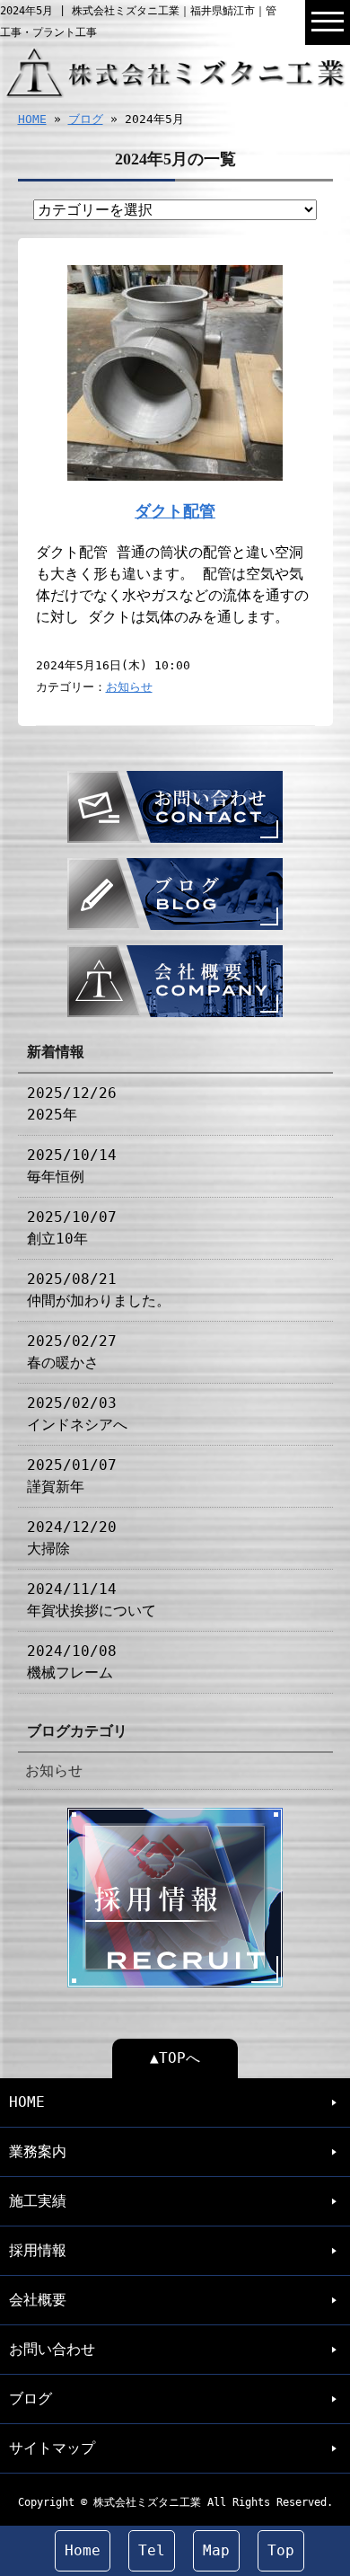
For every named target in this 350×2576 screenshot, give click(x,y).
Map (216, 2550)
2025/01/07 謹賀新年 (72, 1476)
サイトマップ (52, 2448)
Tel (152, 2550)
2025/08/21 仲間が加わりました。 (99, 1290)
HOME (32, 119)
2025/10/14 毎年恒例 (72, 1166)
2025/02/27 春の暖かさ (72, 1352)
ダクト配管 (175, 511)
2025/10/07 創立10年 (72, 1228)
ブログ (86, 119)
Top (281, 2550)
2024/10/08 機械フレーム (72, 1662)
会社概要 (38, 2300)
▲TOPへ (175, 2058)
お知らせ (129, 687)
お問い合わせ (52, 2349)
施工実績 (38, 2201)
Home (83, 2550)
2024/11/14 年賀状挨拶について (92, 1600)
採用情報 (38, 2250)
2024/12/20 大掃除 (72, 1538)
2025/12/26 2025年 (72, 1104)
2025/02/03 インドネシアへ (77, 1414)
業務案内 (38, 2151)
